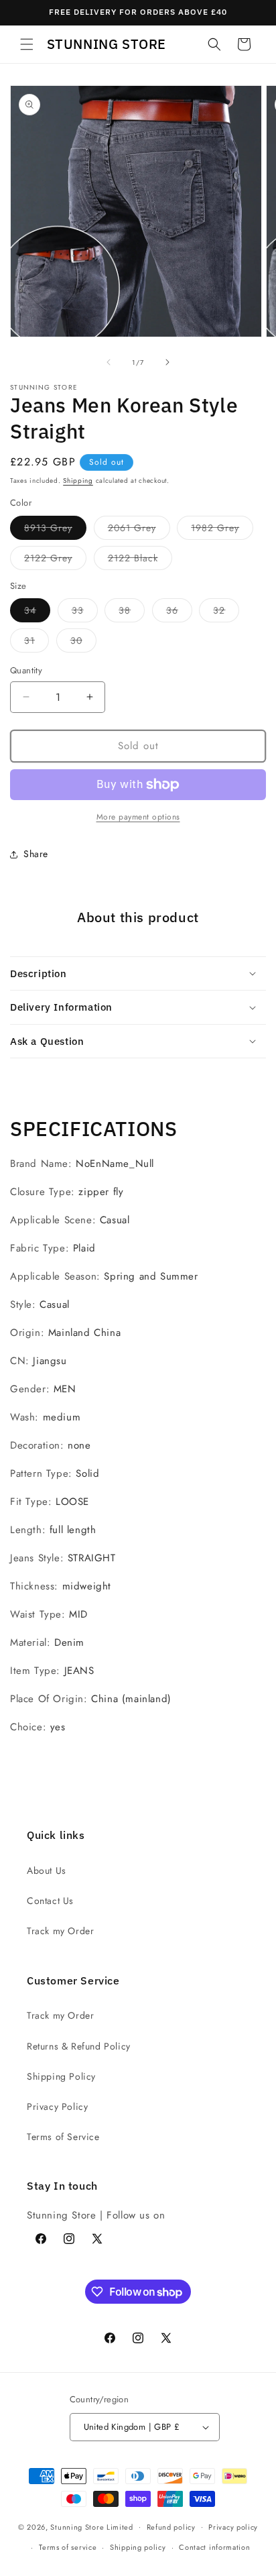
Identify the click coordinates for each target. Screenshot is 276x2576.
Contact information (214, 2547)
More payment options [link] (138, 817)
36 (179, 613)
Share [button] (36, 854)
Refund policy (171, 2527)
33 (85, 613)
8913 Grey (55, 530)
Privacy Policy (57, 2107)
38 (132, 613)
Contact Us (50, 1901)
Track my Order (60, 1931)
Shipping (78, 481)
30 (83, 643)
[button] (27, 44)
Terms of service (68, 2547)
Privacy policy (233, 2527)
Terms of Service (63, 2137)
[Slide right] (167, 362)
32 (226, 613)
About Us (47, 1870)
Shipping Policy (61, 2076)
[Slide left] (109, 362)
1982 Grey (222, 530)
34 (37, 613)
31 (37, 643)
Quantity (26, 670)
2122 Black (140, 560)
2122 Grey (55, 560)
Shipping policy (138, 2547)
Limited (120, 2526)
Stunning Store (77, 2526)
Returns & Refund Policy (79, 2046)
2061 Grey (139, 530)
